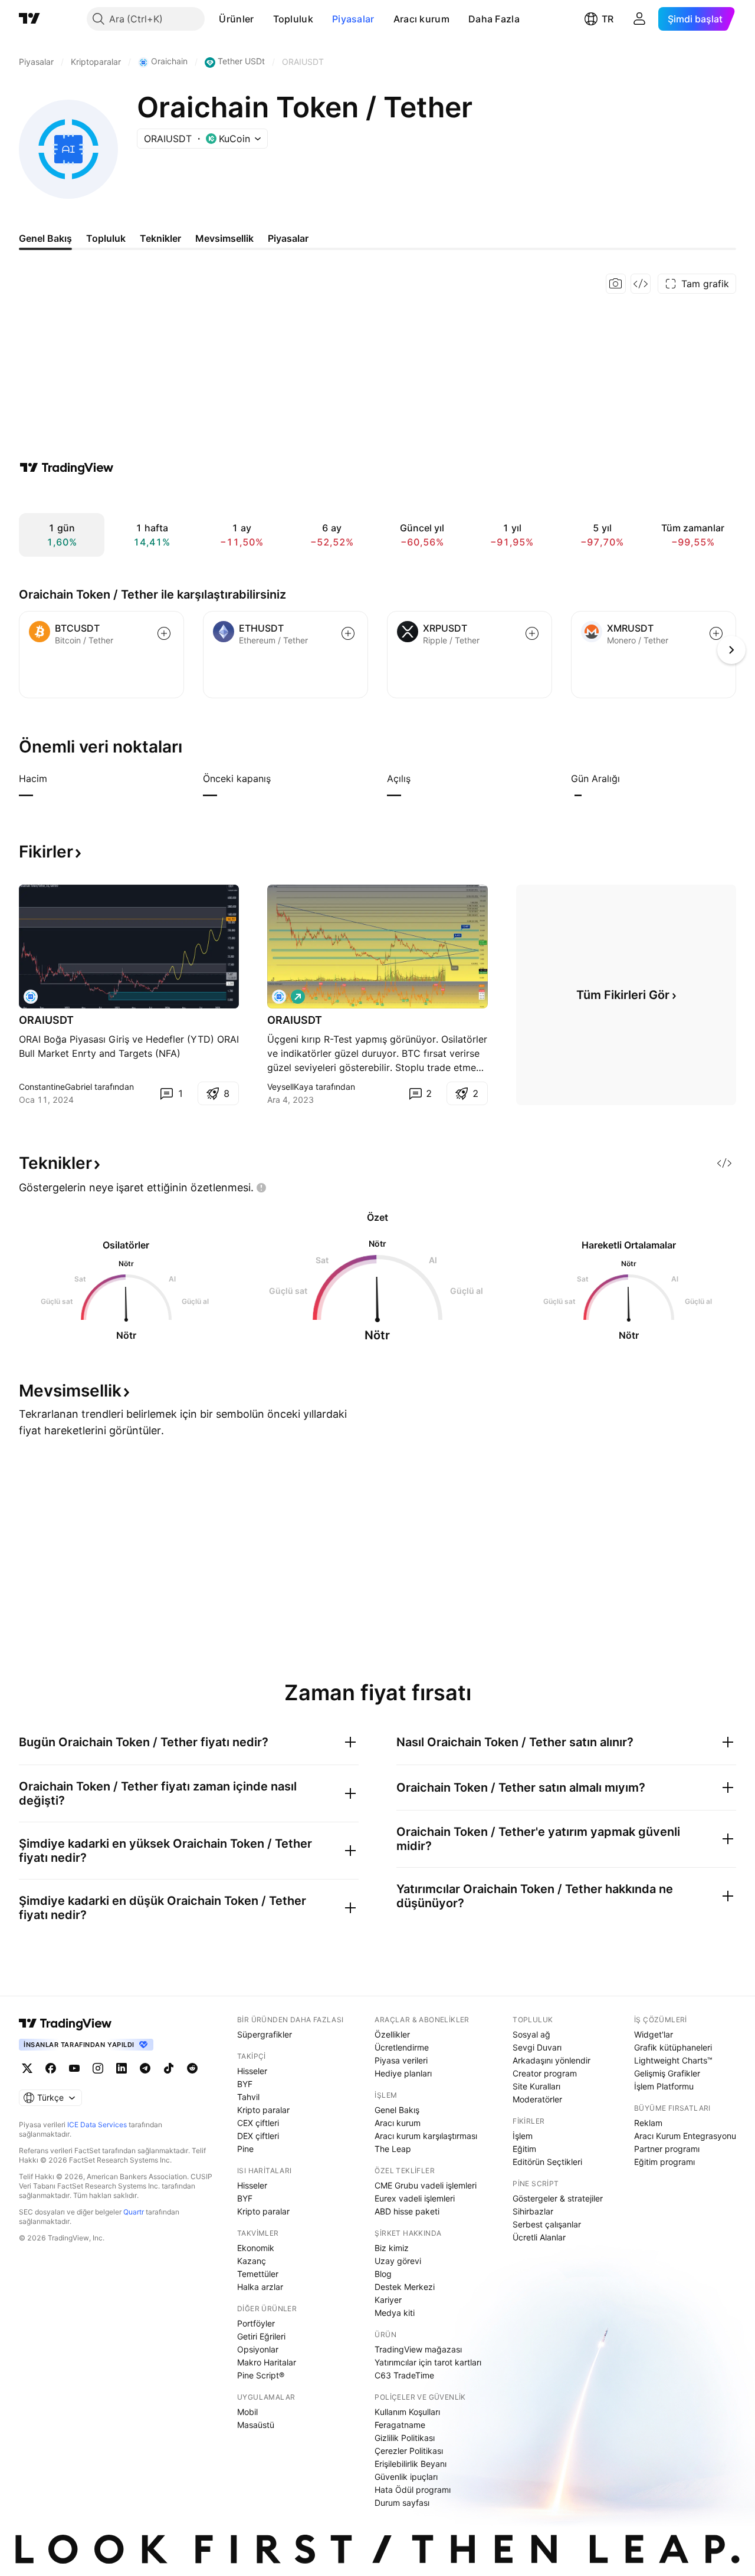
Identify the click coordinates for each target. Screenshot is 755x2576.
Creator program (545, 2073)
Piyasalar (353, 19)
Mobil (247, 2412)
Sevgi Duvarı (537, 2047)
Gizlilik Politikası (405, 2438)
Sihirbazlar (533, 2211)
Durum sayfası (402, 2503)
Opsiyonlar (258, 2349)
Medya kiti (395, 2313)
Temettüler (258, 2274)
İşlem (523, 2136)
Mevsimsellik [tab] (224, 238)
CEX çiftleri (258, 2123)
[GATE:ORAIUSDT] (31, 997)
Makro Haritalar (267, 2362)
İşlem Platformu (664, 2086)
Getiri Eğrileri (261, 2336)
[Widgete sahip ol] (641, 284)
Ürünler (236, 19)
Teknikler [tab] (160, 238)
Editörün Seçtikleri (547, 2162)
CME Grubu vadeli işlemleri (426, 2185)
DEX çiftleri (258, 2136)
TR (608, 19)
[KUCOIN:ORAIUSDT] (279, 997)
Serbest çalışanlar (547, 2224)
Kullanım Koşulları (407, 2412)
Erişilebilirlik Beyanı (411, 2464)
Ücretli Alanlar (539, 2237)
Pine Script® (261, 2375)
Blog (383, 2274)
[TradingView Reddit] (192, 2068)
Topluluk (293, 19)
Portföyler (256, 2323)
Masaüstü (256, 2425)
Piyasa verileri (401, 2060)
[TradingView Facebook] (51, 2068)
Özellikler (392, 2034)
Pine (245, 2149)
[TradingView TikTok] (169, 2068)
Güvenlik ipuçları (406, 2477)
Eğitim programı (664, 2162)
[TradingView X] (27, 2068)
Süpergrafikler (265, 2034)
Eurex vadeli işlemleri (415, 2198)
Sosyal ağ (531, 2034)
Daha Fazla (494, 19)
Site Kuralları (536, 2086)
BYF (245, 2084)
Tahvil (248, 2097)
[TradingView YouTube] (74, 2068)
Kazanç (252, 2261)
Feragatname (400, 2425)
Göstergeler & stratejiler (558, 2198)
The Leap (393, 2149)
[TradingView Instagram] (98, 2068)
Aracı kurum (421, 19)
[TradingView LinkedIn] (122, 2068)
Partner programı (667, 2149)
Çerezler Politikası (409, 2451)
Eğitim (524, 2149)
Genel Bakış (397, 2110)
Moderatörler (537, 2099)
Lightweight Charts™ (673, 2060)
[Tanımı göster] (55, 778)
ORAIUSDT (46, 1020)
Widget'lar (654, 2034)
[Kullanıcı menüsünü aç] (639, 19)
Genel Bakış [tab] (45, 238)
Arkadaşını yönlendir (552, 2060)
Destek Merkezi (405, 2287)
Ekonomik (256, 2248)
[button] (263, 19)
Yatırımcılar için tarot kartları (428, 2362)
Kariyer (388, 2300)
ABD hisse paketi (407, 2211)
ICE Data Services (97, 2125)
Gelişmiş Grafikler (667, 2073)
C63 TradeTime (404, 2375)
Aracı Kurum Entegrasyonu (685, 2136)
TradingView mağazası (418, 2349)
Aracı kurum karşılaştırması (426, 2136)
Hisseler (252, 2071)
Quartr (134, 2212)
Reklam (648, 2123)
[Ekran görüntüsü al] (616, 284)
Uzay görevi (398, 2261)
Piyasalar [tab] (288, 238)
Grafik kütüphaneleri (673, 2047)
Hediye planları (403, 2073)
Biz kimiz (392, 2248)
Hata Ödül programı (413, 2490)
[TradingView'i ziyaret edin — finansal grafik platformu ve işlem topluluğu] (67, 468)
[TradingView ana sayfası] (29, 19)
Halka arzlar (260, 2287)
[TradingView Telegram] (145, 2068)
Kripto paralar (263, 2110)
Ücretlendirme (402, 2047)
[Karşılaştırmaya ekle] (164, 633)
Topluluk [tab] (106, 238)
